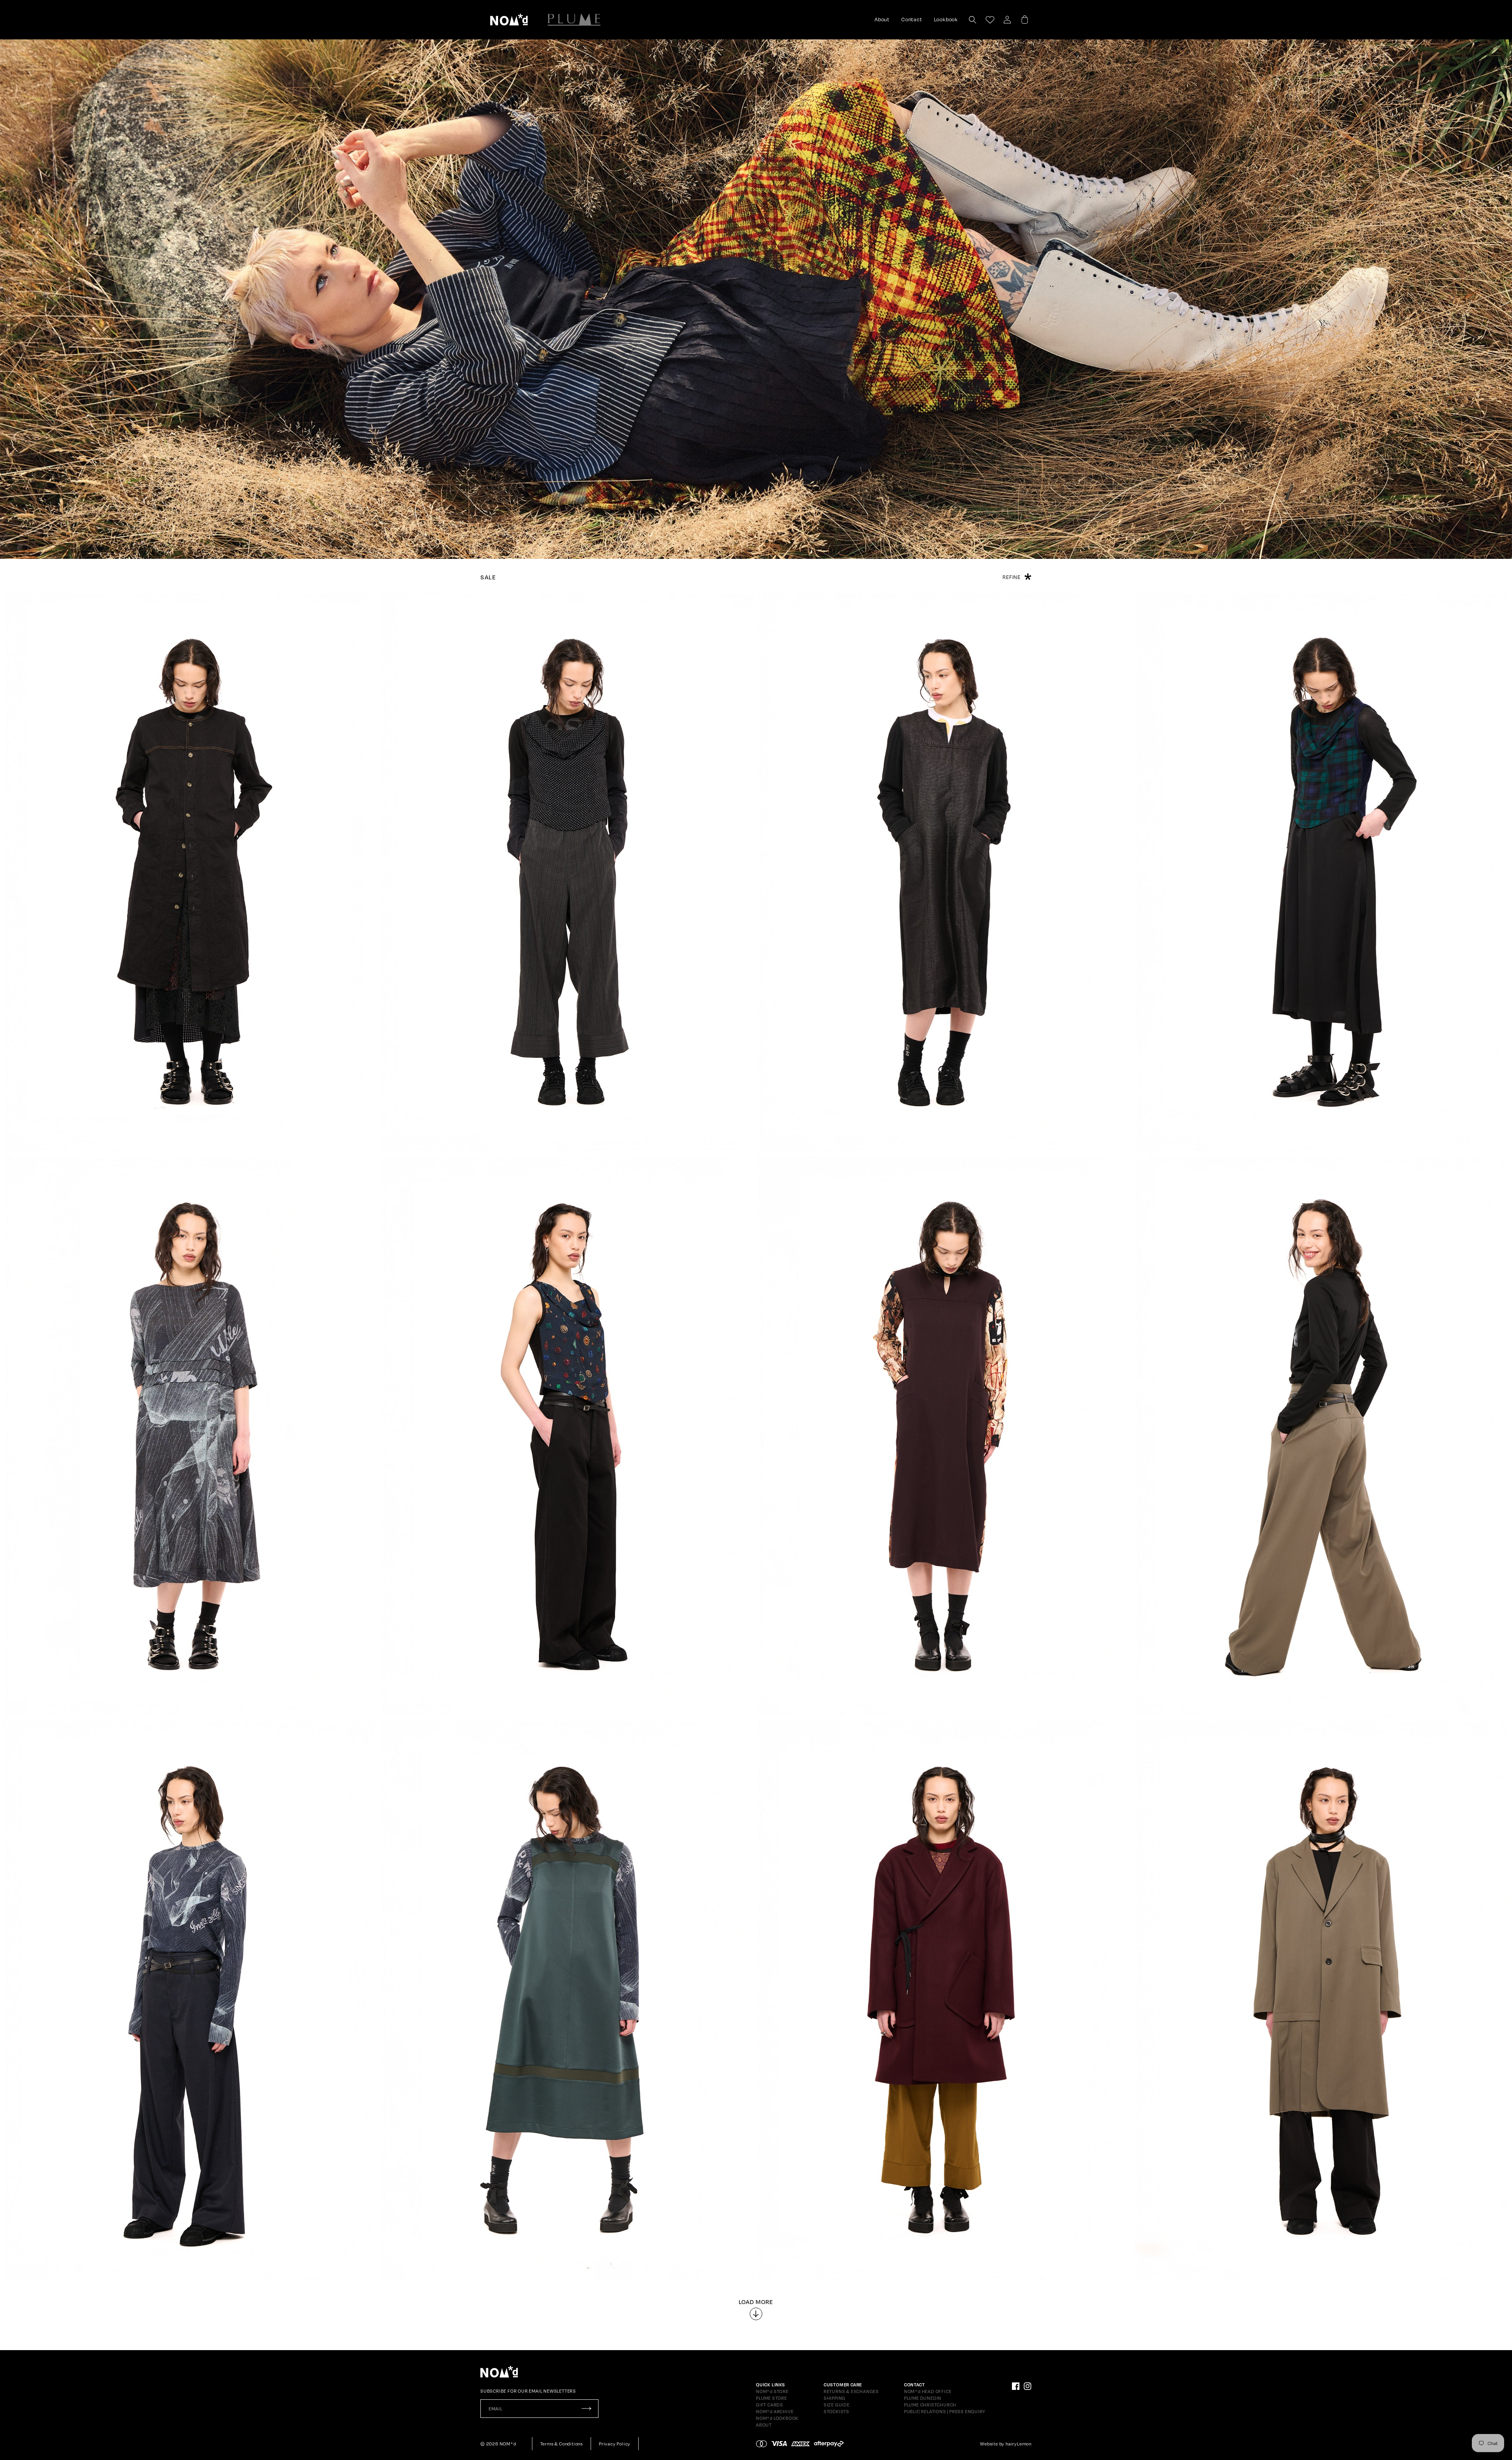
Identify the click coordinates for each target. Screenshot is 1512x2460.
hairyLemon (1019, 2444)
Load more (756, 2302)
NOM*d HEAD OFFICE (928, 2391)
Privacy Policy (615, 2444)
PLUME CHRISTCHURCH (930, 2405)
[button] (509, 20)
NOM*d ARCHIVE (775, 2412)
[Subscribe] (586, 2409)
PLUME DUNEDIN (923, 2398)
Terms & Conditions (561, 2444)
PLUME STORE (772, 2398)
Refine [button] (1012, 577)
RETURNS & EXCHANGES (851, 2391)
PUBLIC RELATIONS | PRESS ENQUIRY (945, 2412)
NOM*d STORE (772, 2391)
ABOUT (764, 2425)
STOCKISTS (837, 2412)
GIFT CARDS (770, 2405)
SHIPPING (835, 2398)
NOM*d (508, 2444)
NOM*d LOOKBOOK (777, 2418)
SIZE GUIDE (837, 2405)
